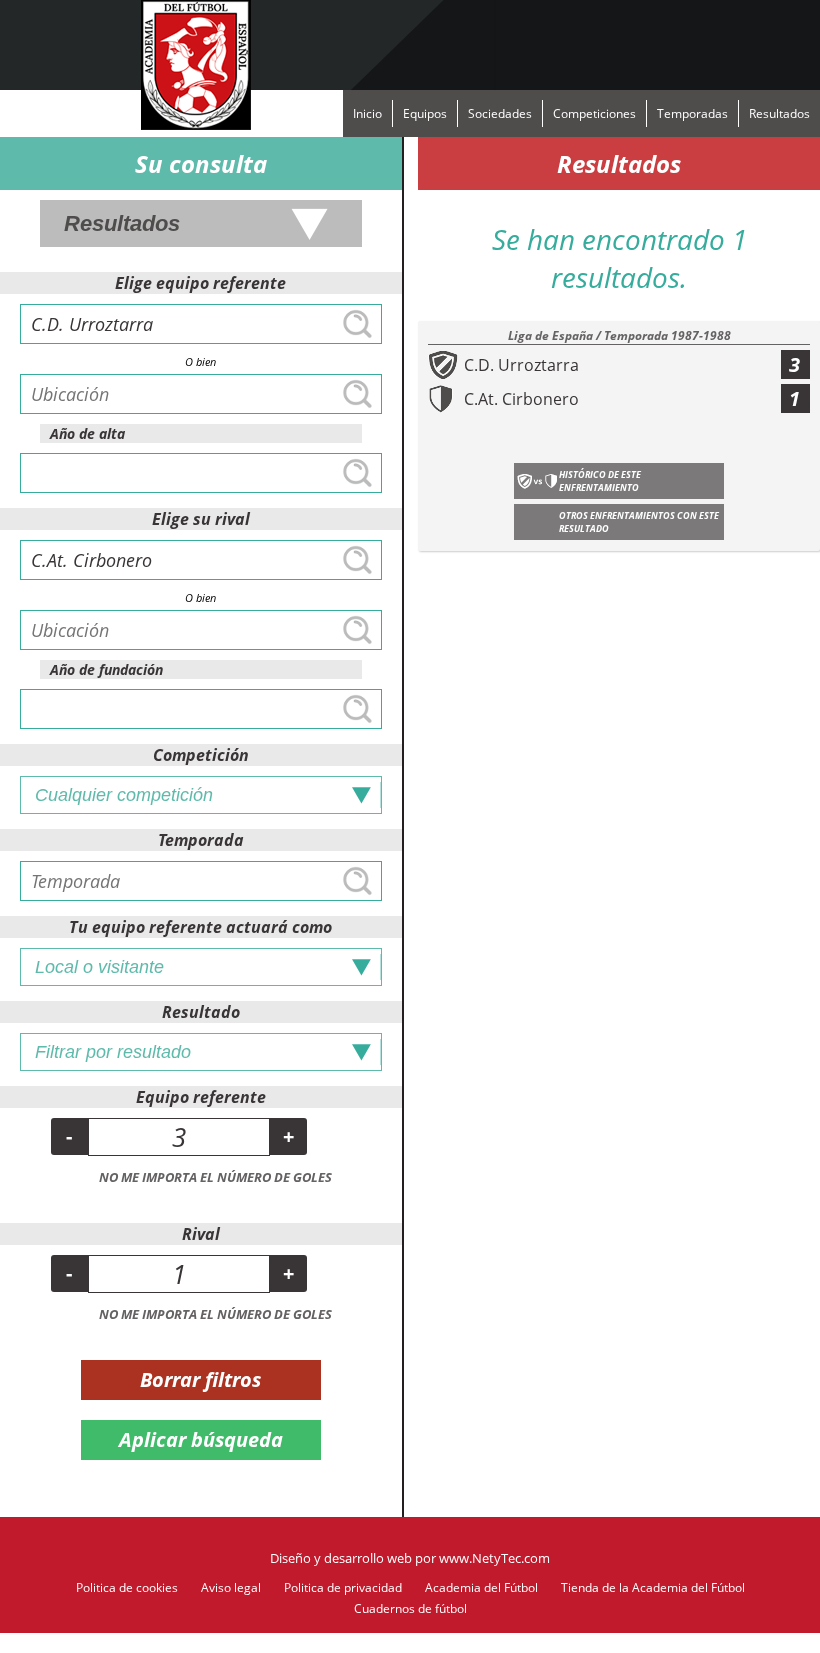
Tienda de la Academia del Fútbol (653, 1587)
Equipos (425, 113)
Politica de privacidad (343, 1587)
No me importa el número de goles (215, 1177)
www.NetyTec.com (494, 1558)
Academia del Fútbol (481, 1587)
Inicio (367, 113)
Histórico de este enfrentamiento (600, 481)
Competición (201, 755)
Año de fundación (106, 669)
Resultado (201, 1012)
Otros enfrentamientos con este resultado (639, 522)
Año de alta (87, 433)
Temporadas (692, 113)
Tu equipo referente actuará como (200, 927)
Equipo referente (201, 1097)
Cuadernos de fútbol (410, 1608)
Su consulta (201, 163)
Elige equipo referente (200, 283)
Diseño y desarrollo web (341, 1558)
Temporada (201, 840)
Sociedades (500, 113)
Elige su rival (201, 519)
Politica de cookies (127, 1587)
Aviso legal (231, 1587)
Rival (201, 1234)
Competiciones (594, 113)
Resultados (779, 113)
